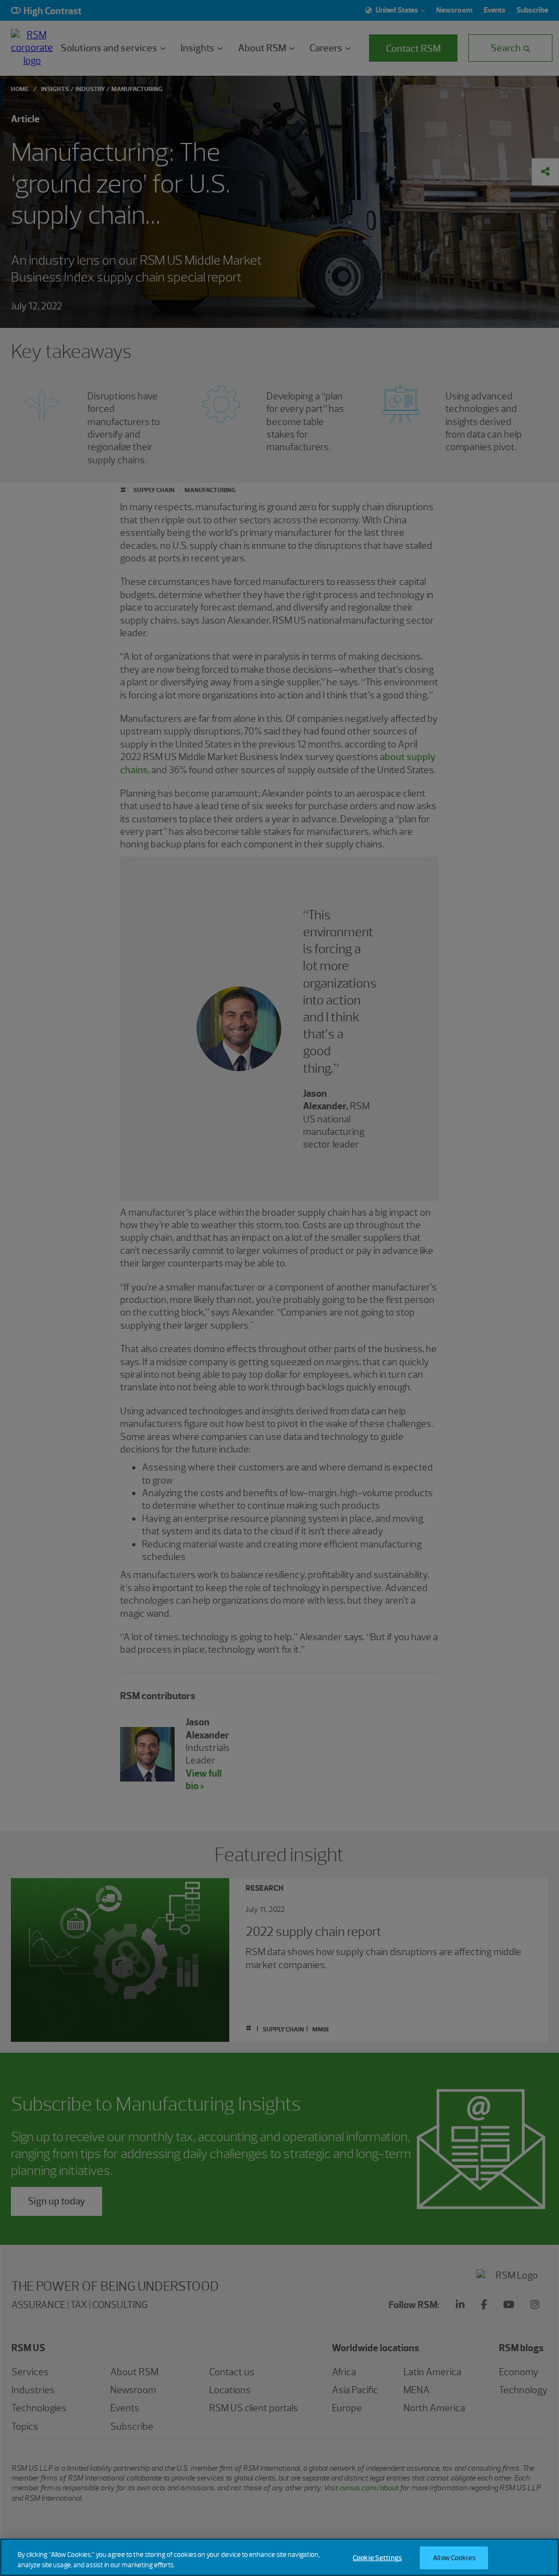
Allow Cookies (454, 2558)
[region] (279, 2557)
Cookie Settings (377, 2558)
